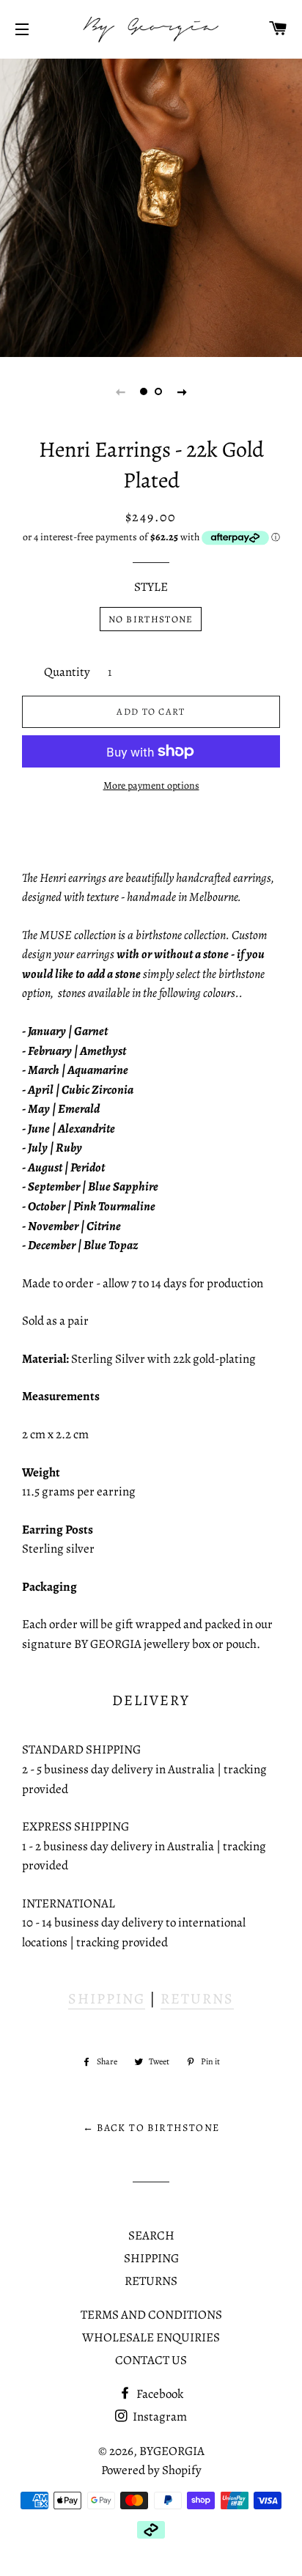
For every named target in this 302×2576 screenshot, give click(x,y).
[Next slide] (182, 391)
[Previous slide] (120, 391)
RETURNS (197, 1999)
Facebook (159, 2394)
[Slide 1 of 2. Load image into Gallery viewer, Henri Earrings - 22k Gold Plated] (144, 391)
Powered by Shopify (151, 2470)
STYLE (151, 587)
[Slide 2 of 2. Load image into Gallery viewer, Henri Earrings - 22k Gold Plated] (158, 391)
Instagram (159, 2417)
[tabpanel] (151, 206)
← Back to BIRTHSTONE (151, 2128)
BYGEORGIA (172, 2451)
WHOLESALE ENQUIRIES (151, 2337)
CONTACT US (151, 2360)
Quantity (67, 672)
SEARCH (151, 2235)
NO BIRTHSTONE (151, 619)
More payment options (151, 785)
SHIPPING (107, 1999)
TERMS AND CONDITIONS (151, 2315)
